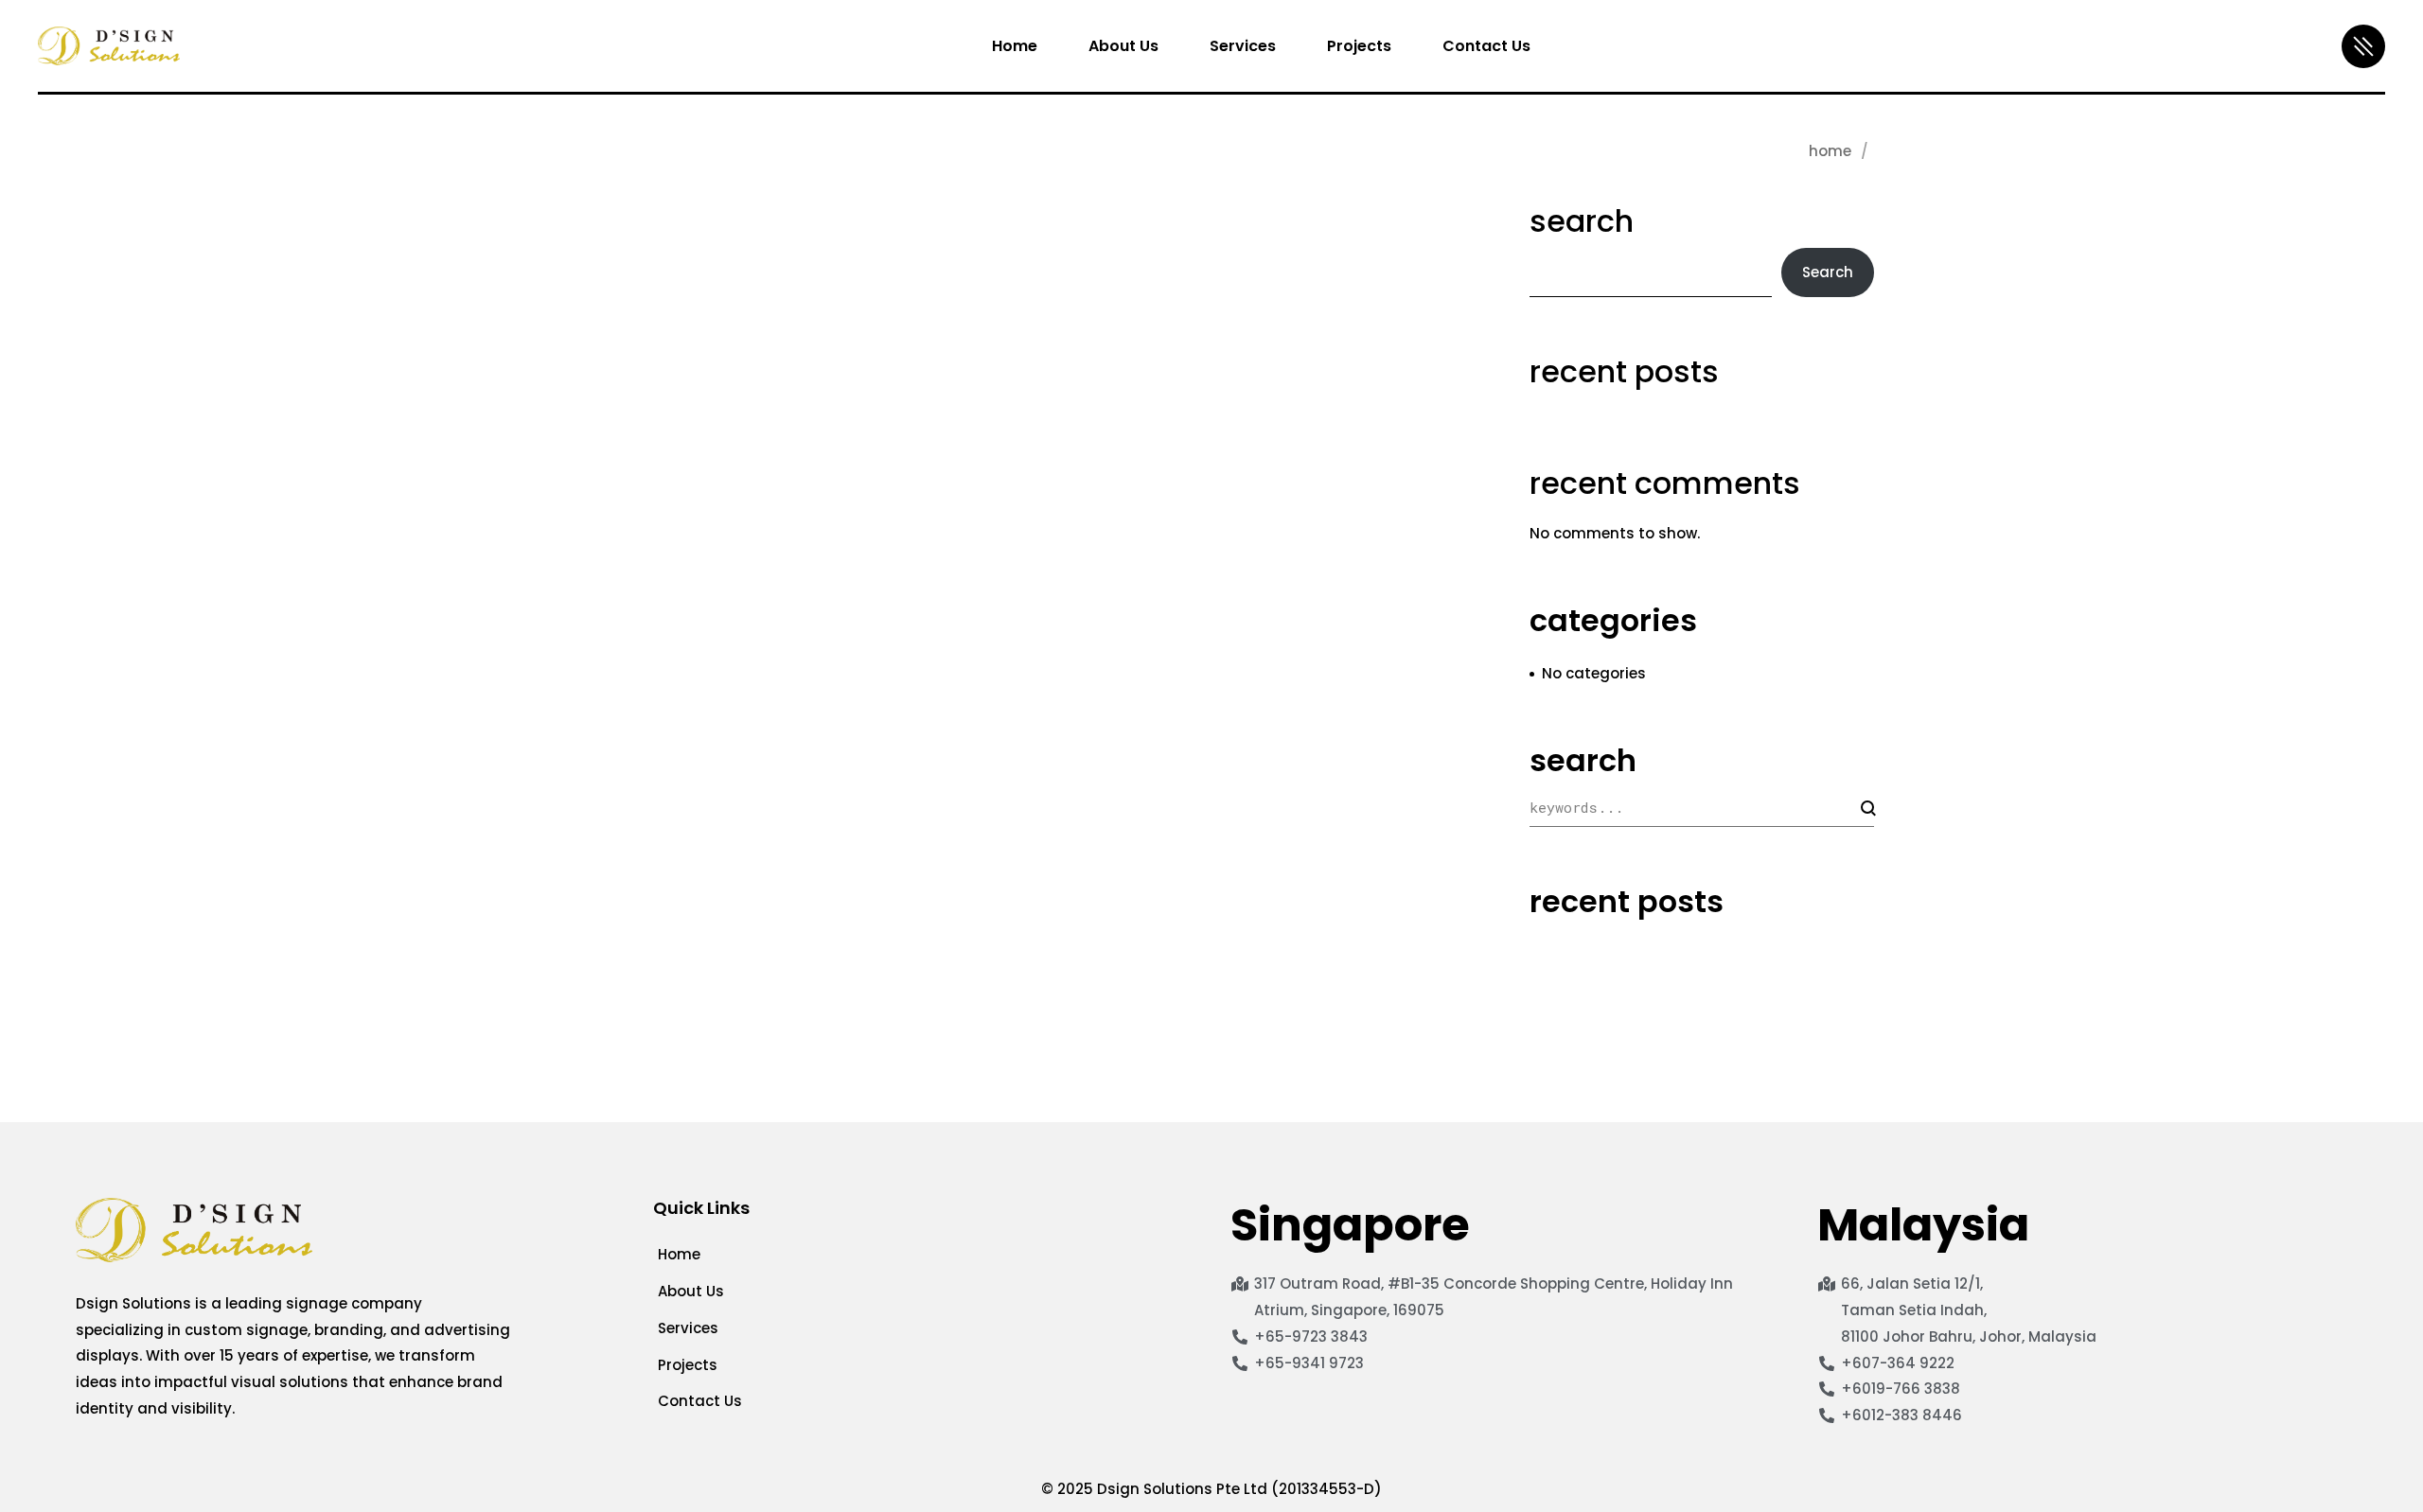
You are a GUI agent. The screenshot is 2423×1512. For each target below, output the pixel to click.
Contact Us (700, 1401)
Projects (688, 1365)
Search (1582, 221)
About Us (691, 1291)
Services (688, 1328)
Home (1830, 151)
